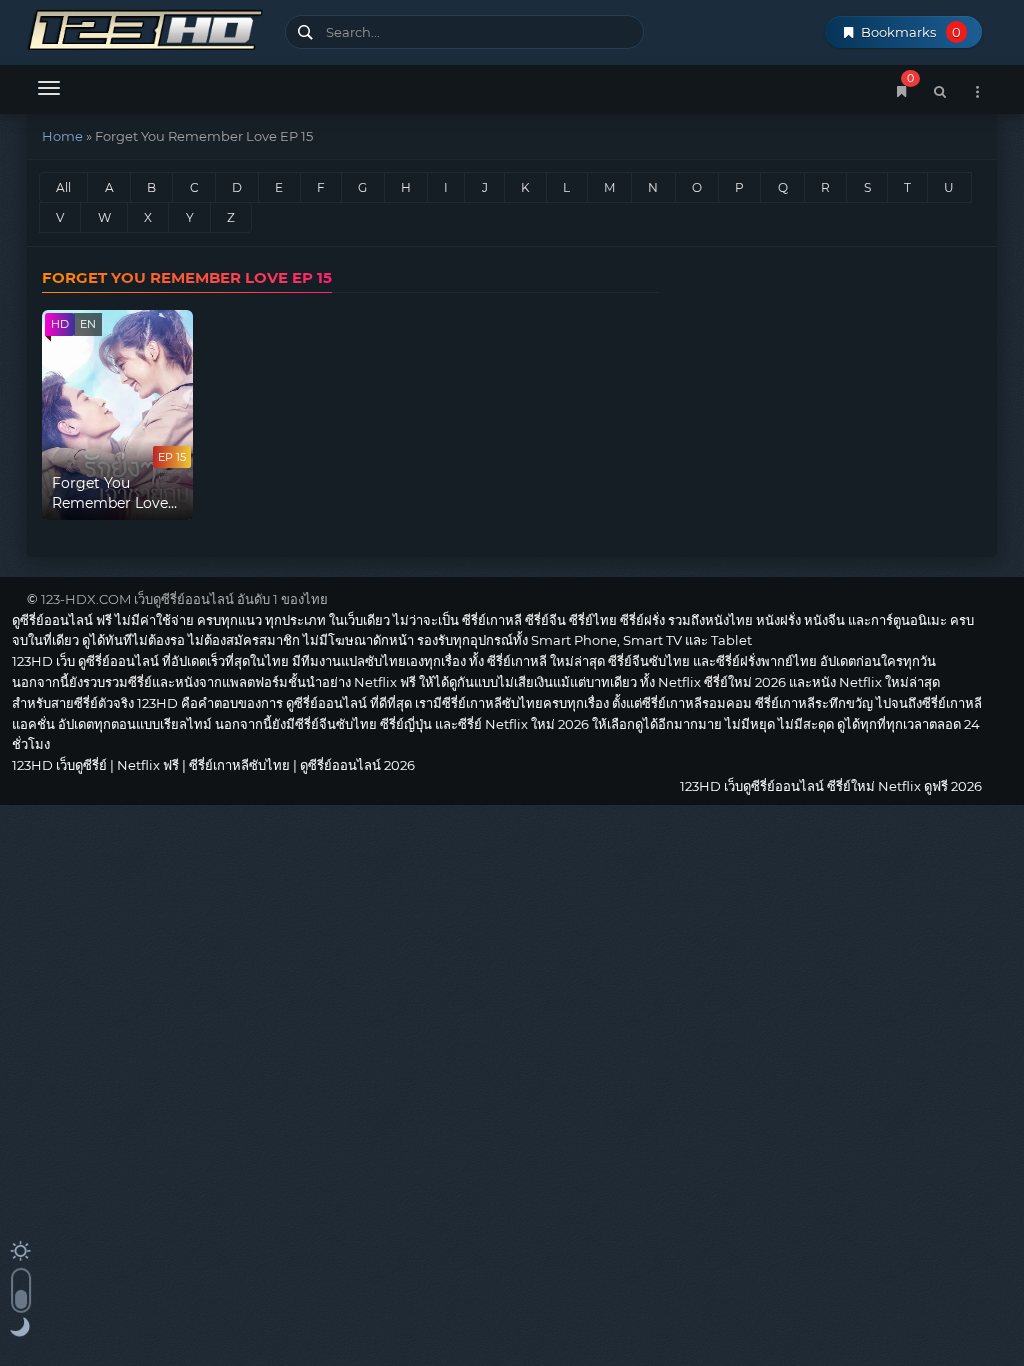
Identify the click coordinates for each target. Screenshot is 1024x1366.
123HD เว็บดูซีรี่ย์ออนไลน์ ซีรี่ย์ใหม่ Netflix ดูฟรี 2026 (148, 27)
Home (62, 136)
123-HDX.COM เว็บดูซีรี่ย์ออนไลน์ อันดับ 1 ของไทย (184, 599)
